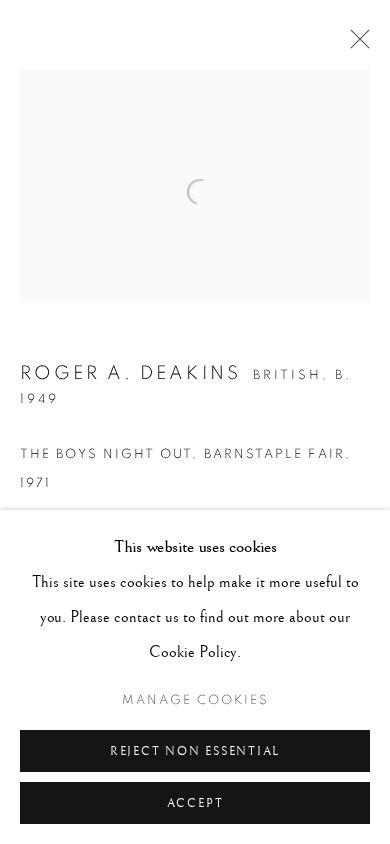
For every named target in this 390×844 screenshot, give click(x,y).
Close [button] (355, 45)
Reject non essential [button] (195, 751)
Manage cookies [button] (195, 700)
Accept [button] (195, 803)
